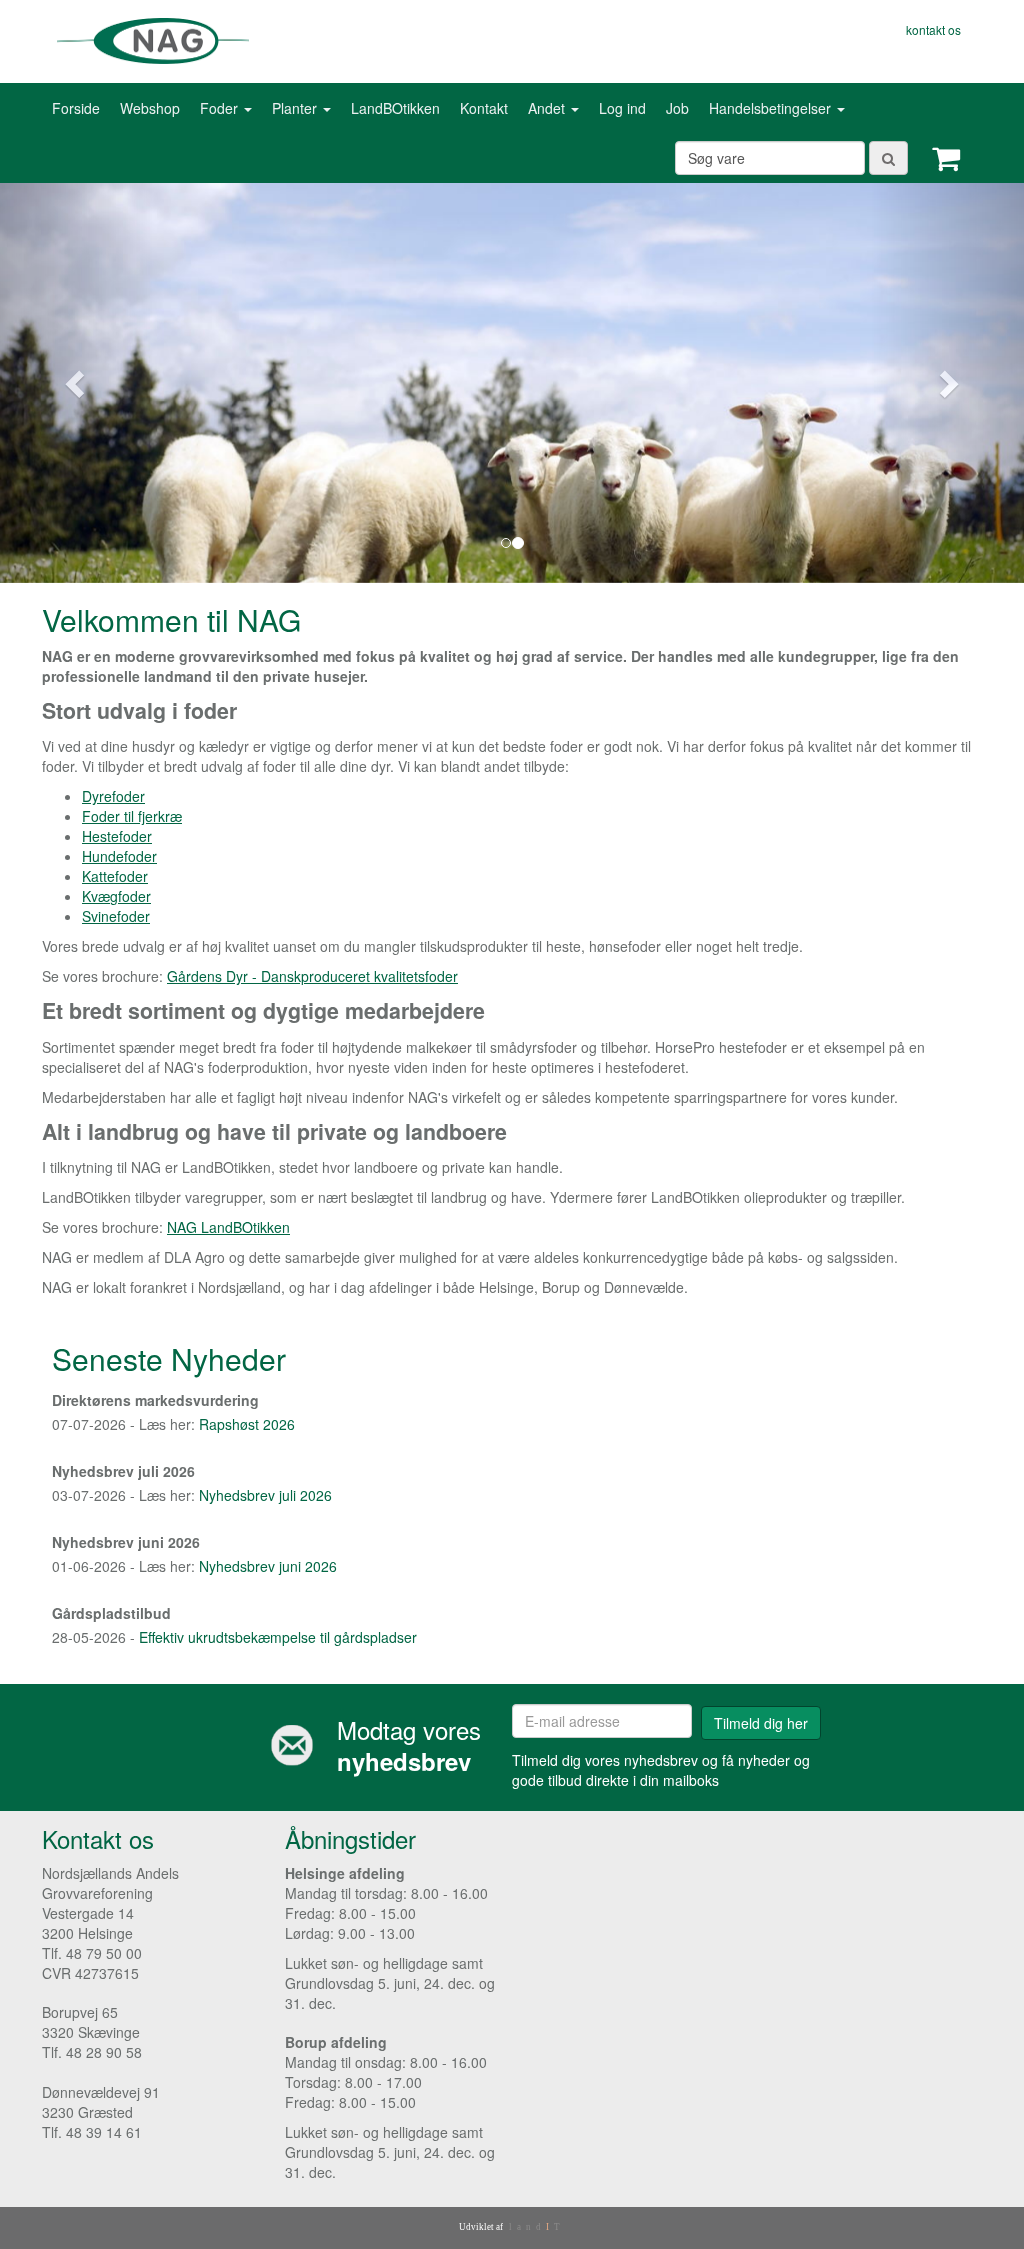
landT (537, 2227)
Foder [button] (221, 108)
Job (677, 108)
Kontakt (484, 108)
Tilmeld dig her (761, 1723)
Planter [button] (296, 108)
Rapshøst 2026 (247, 1424)
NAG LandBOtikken (228, 1227)
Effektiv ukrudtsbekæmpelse (229, 1637)
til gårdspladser (368, 1637)
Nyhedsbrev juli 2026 (265, 1495)
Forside (76, 108)
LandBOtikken (395, 108)
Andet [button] (548, 108)
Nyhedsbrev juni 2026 (268, 1566)
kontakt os (933, 29)
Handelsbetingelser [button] (772, 108)
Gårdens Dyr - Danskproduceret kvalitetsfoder (312, 976)
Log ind (622, 108)
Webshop (150, 108)
